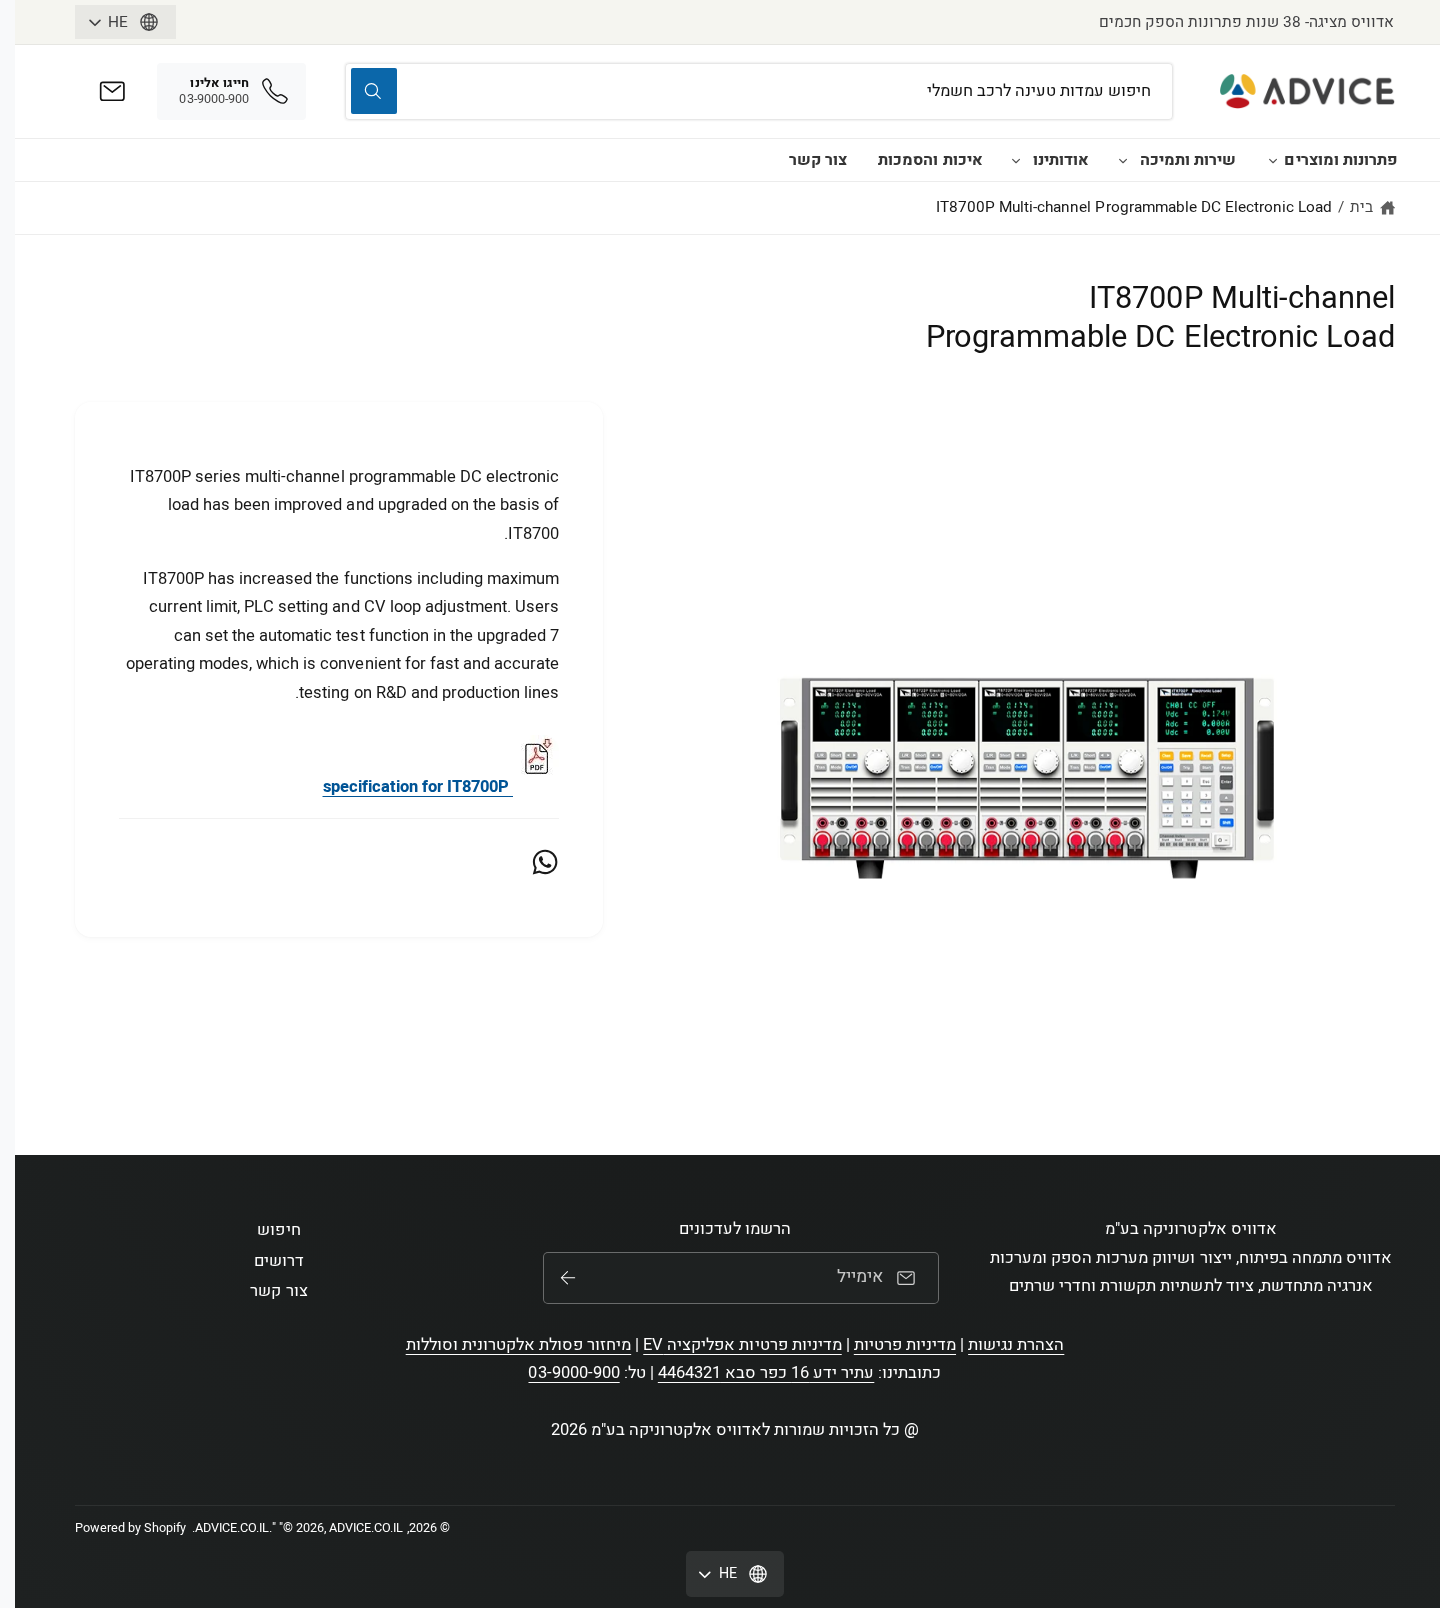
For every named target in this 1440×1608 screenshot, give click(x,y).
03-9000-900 (573, 1373)
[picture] (536, 787)
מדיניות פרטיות (905, 1345)
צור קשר (818, 160)
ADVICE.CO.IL (232, 1528)
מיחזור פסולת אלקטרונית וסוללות (519, 1345)
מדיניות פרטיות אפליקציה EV (742, 1345)
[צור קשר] (112, 91)
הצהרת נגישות (1016, 1345)
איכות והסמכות (930, 160)
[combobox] (758, 91)
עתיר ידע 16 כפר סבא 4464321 (766, 1373)
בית (1361, 207)
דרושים (279, 1261)
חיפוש (278, 1230)
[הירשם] (568, 1278)
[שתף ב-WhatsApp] (545, 862)
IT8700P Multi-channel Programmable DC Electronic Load (1134, 207)
